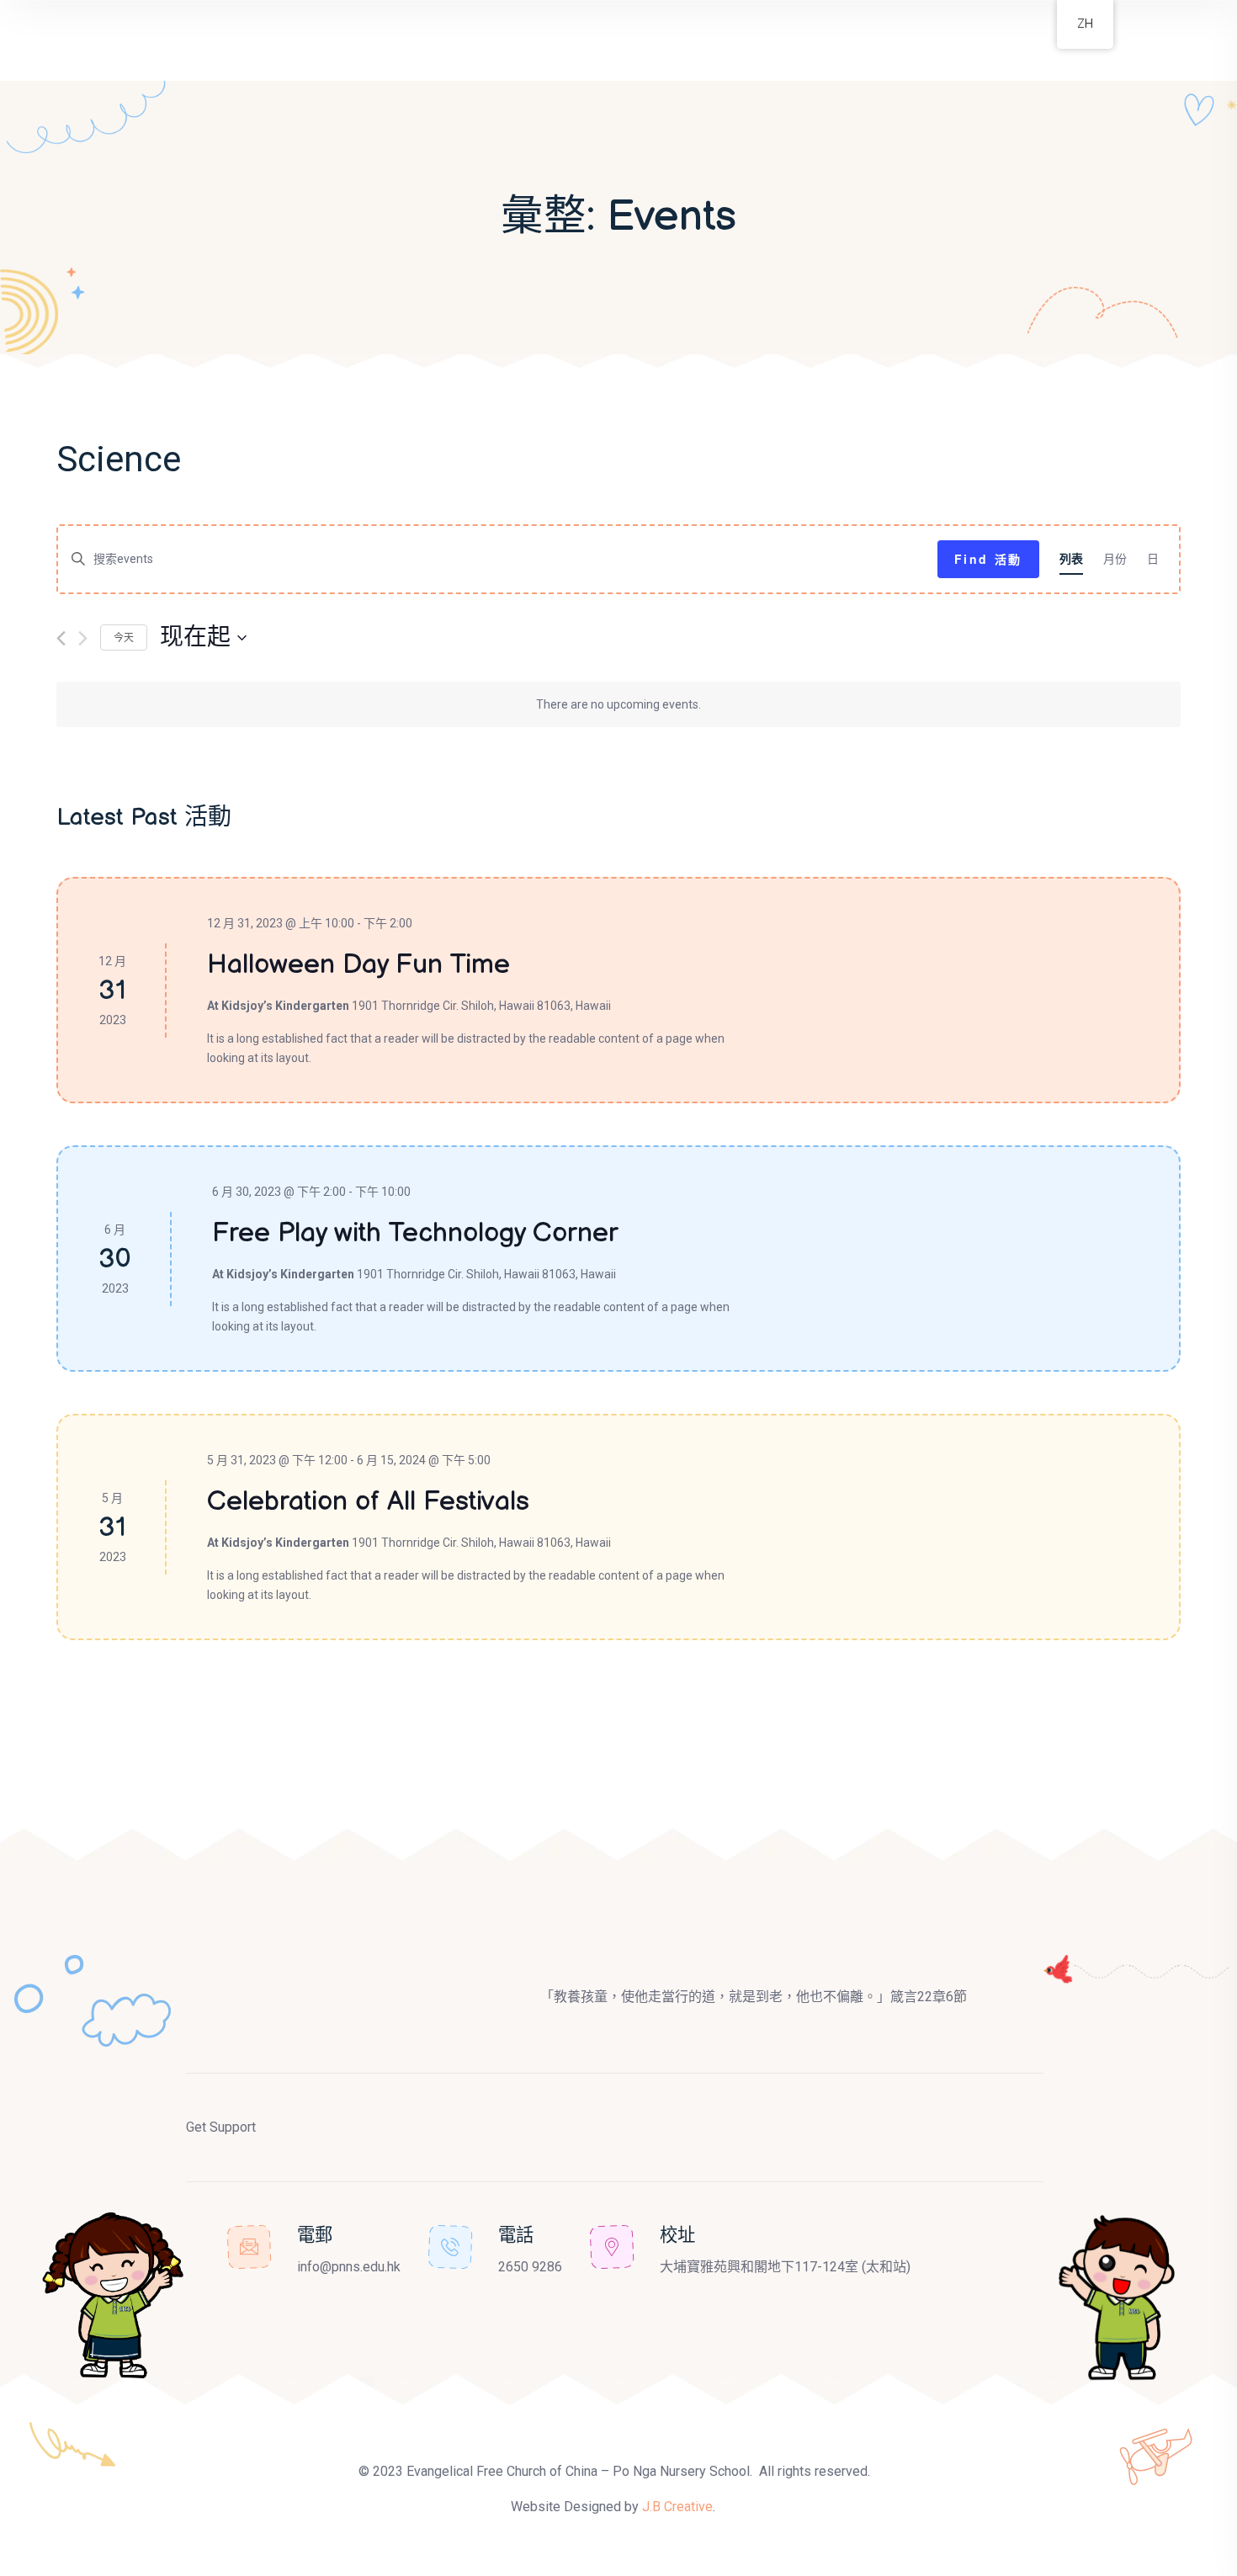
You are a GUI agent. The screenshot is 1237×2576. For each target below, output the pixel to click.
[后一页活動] (83, 638)
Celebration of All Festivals (368, 1502)
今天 (124, 637)
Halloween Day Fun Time (358, 965)
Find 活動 (988, 559)
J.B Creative (677, 2507)
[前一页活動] (61, 638)
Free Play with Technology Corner (415, 1233)
